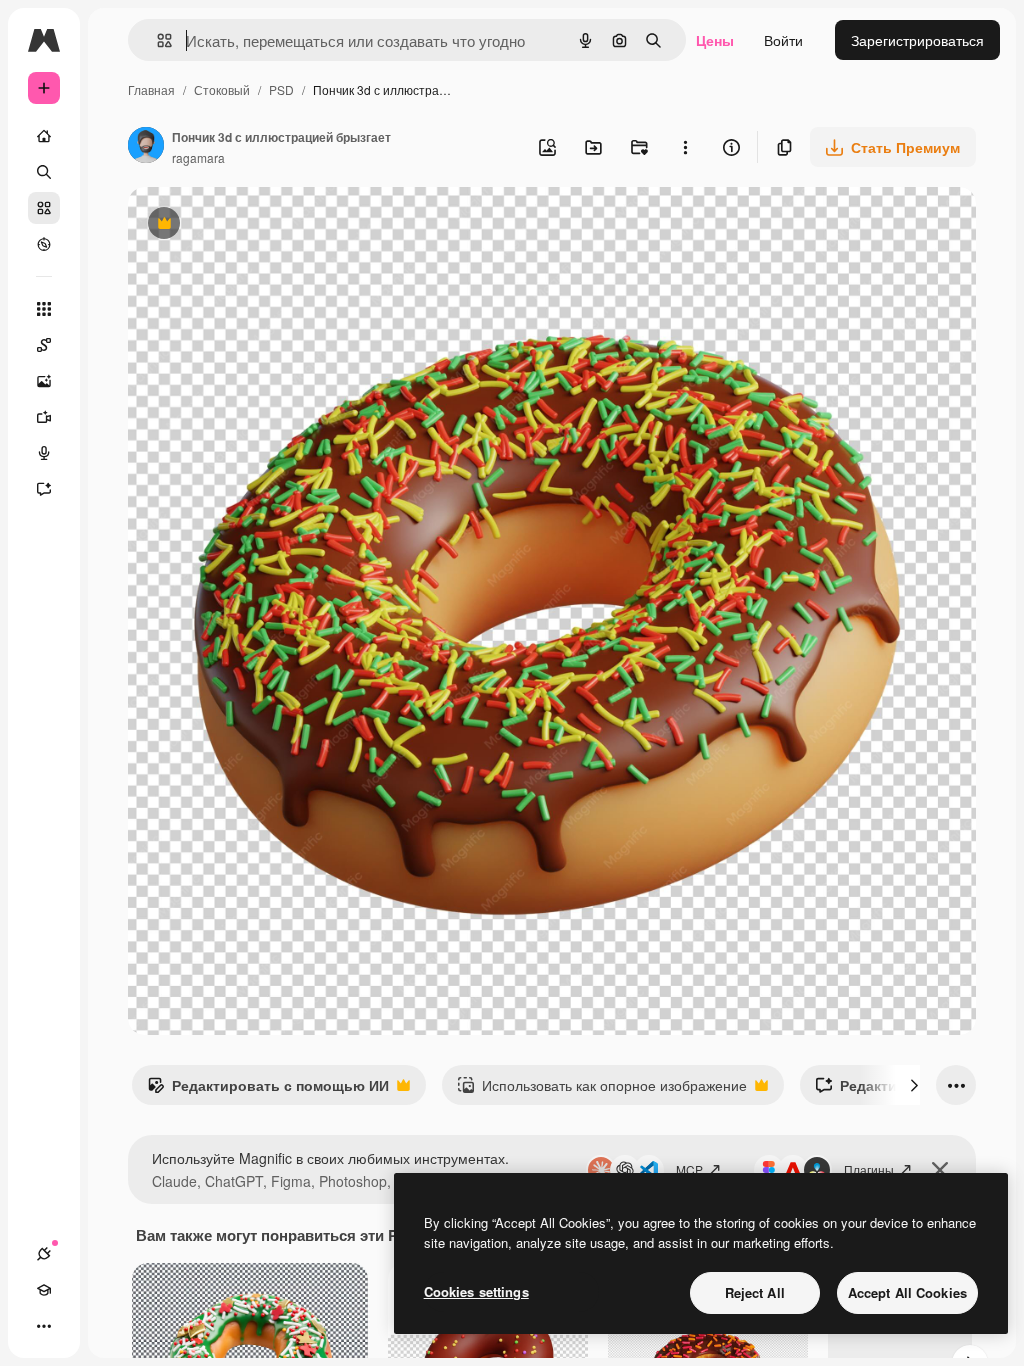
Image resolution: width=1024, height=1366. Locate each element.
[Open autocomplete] (156, 40)
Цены (715, 40)
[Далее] (914, 1085)
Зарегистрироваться (917, 40)
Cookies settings (476, 1291)
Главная (151, 89)
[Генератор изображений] (44, 381)
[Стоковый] (44, 208)
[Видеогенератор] (44, 417)
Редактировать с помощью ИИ (268, 1090)
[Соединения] (44, 1254)
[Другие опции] (685, 147)
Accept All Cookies (907, 1292)
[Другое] (44, 1326)
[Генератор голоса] (44, 453)
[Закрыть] (940, 1170)
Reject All (755, 1292)
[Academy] (44, 1290)
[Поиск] (44, 172)
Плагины (869, 1169)
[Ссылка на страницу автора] (146, 147)
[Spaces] (44, 345)
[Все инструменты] (44, 309)
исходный (262, 225)
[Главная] (44, 136)
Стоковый (222, 89)
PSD (281, 89)
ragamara (198, 157)
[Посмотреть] (44, 244)
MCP (689, 1169)
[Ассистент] (44, 489)
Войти (783, 40)
